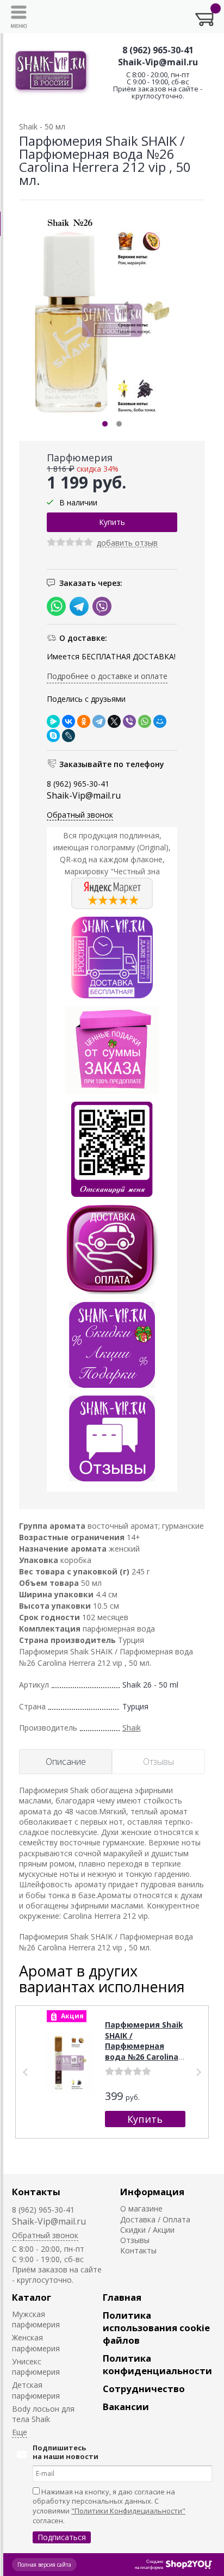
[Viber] (129, 721)
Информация (152, 2192)
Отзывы (135, 2240)
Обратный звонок (80, 815)
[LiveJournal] (69, 736)
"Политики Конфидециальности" (128, 2511)
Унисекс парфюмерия (36, 2367)
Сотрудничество (144, 2389)
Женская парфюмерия (36, 2343)
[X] (114, 721)
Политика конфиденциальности (157, 2364)
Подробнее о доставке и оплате (107, 676)
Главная (122, 2297)
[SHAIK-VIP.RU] (51, 72)
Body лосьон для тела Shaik (43, 2414)
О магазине (141, 2209)
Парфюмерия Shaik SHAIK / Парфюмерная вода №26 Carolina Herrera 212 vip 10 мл (144, 2051)
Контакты (36, 2192)
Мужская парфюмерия (36, 2319)
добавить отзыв (127, 543)
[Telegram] (99, 721)
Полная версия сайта (44, 2565)
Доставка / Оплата (155, 2219)
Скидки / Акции (147, 2230)
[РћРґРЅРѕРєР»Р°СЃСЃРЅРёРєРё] (84, 721)
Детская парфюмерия (36, 2390)
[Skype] (53, 736)
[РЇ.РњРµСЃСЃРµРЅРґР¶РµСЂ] (53, 721)
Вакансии (126, 2407)
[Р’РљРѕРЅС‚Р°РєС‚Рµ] (69, 721)
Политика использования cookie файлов (156, 2328)
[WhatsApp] (145, 721)
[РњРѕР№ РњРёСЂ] (160, 721)
